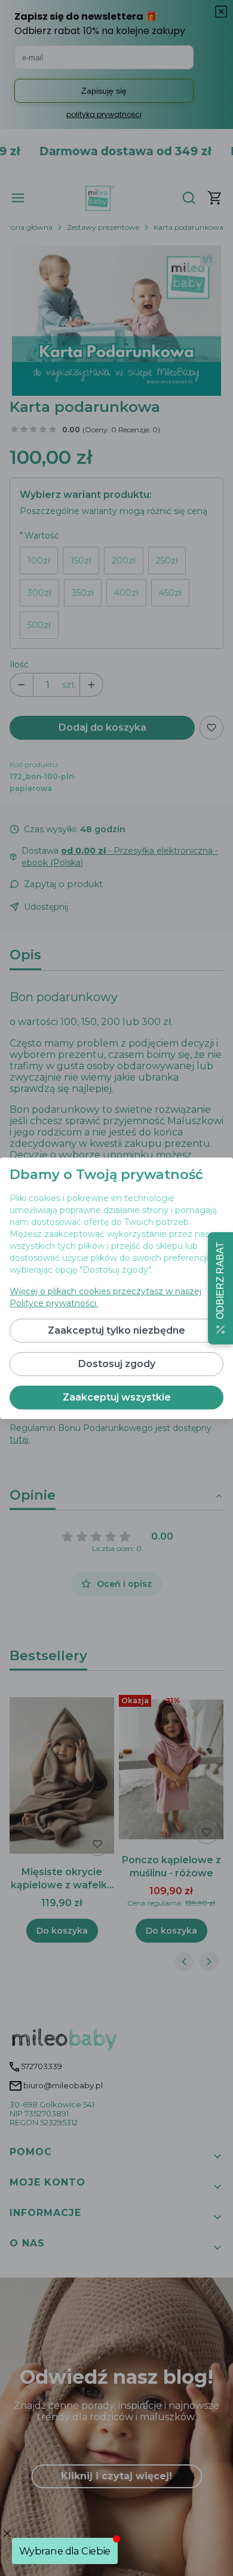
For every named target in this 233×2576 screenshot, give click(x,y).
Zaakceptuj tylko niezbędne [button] (116, 1330)
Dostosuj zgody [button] (117, 1364)
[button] (220, 1288)
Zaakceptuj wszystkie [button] (117, 1397)
